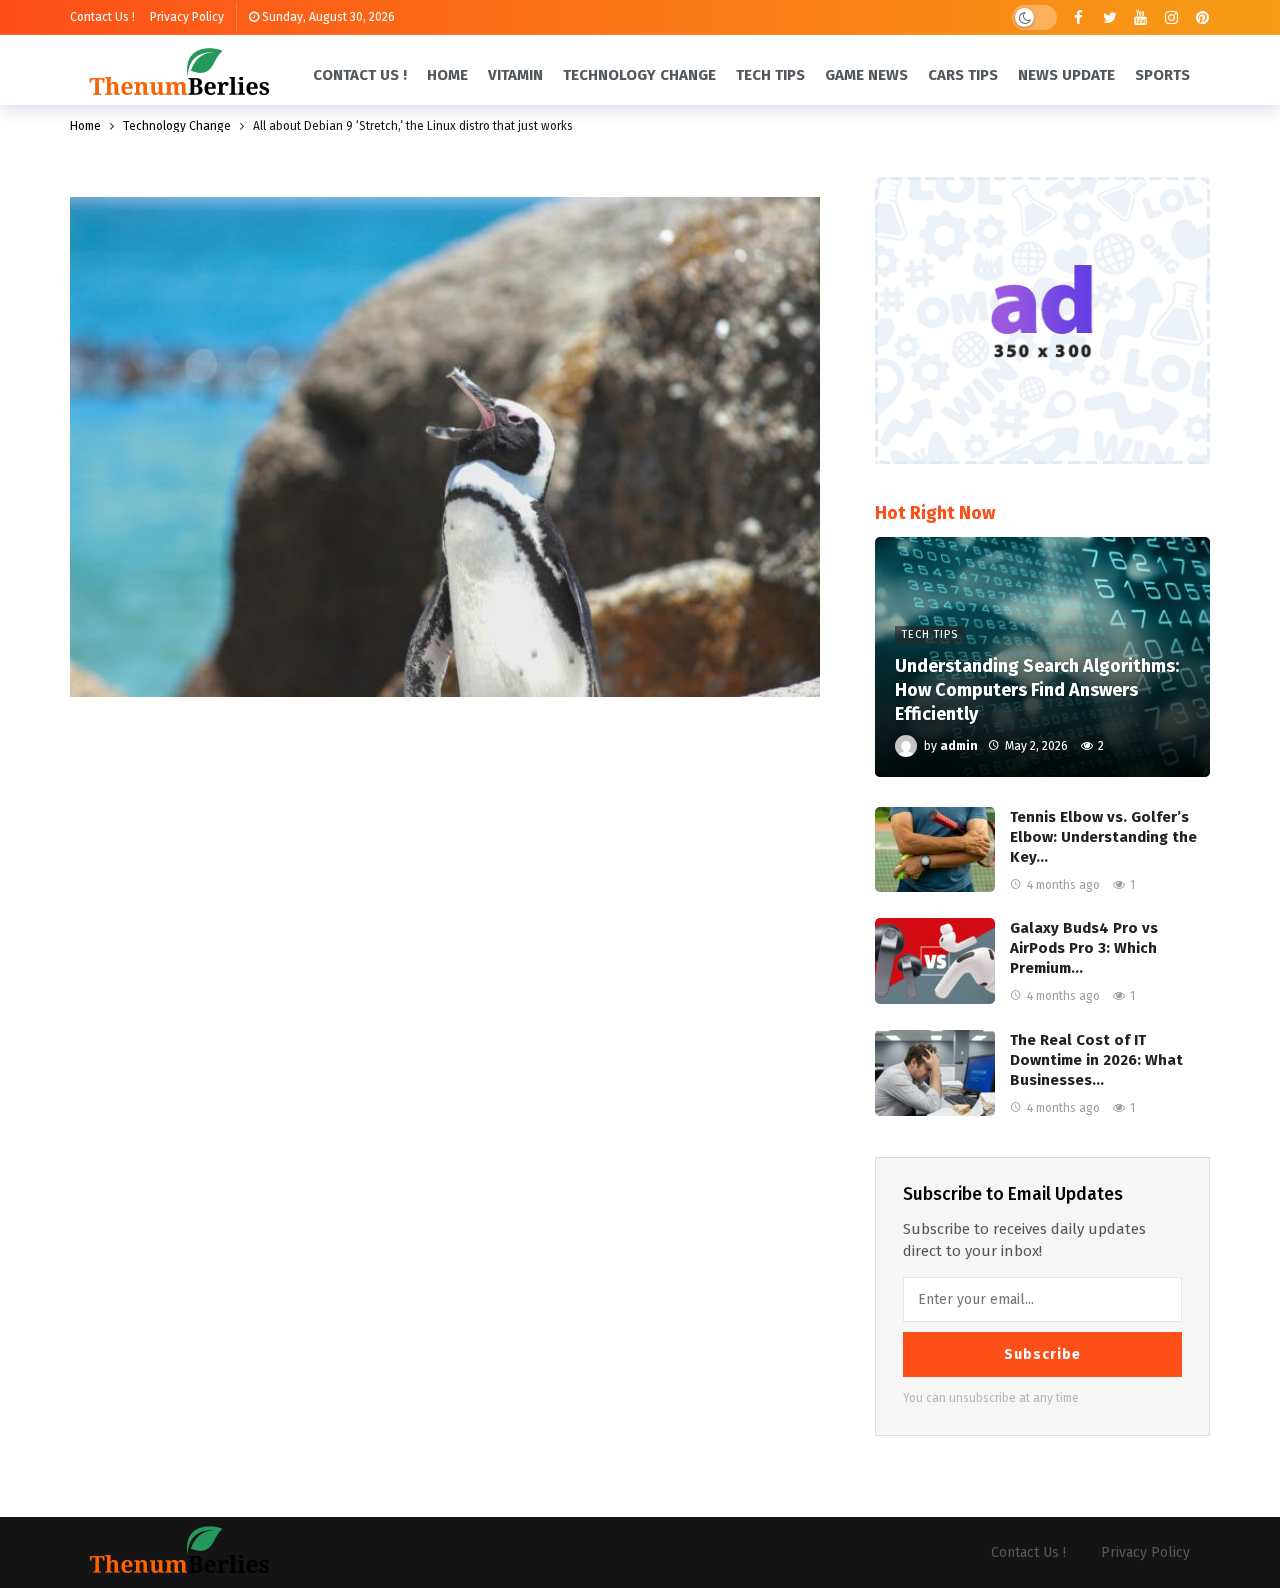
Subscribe (1042, 1354)
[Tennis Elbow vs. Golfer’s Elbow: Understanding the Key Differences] (935, 850)
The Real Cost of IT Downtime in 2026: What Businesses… (1096, 1060)
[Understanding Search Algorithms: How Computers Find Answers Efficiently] (1042, 657)
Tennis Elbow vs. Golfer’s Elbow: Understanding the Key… (1103, 837)
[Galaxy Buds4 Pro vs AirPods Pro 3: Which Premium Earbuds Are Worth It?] (935, 961)
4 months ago (1063, 885)
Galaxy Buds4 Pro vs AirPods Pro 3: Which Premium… (1084, 948)
